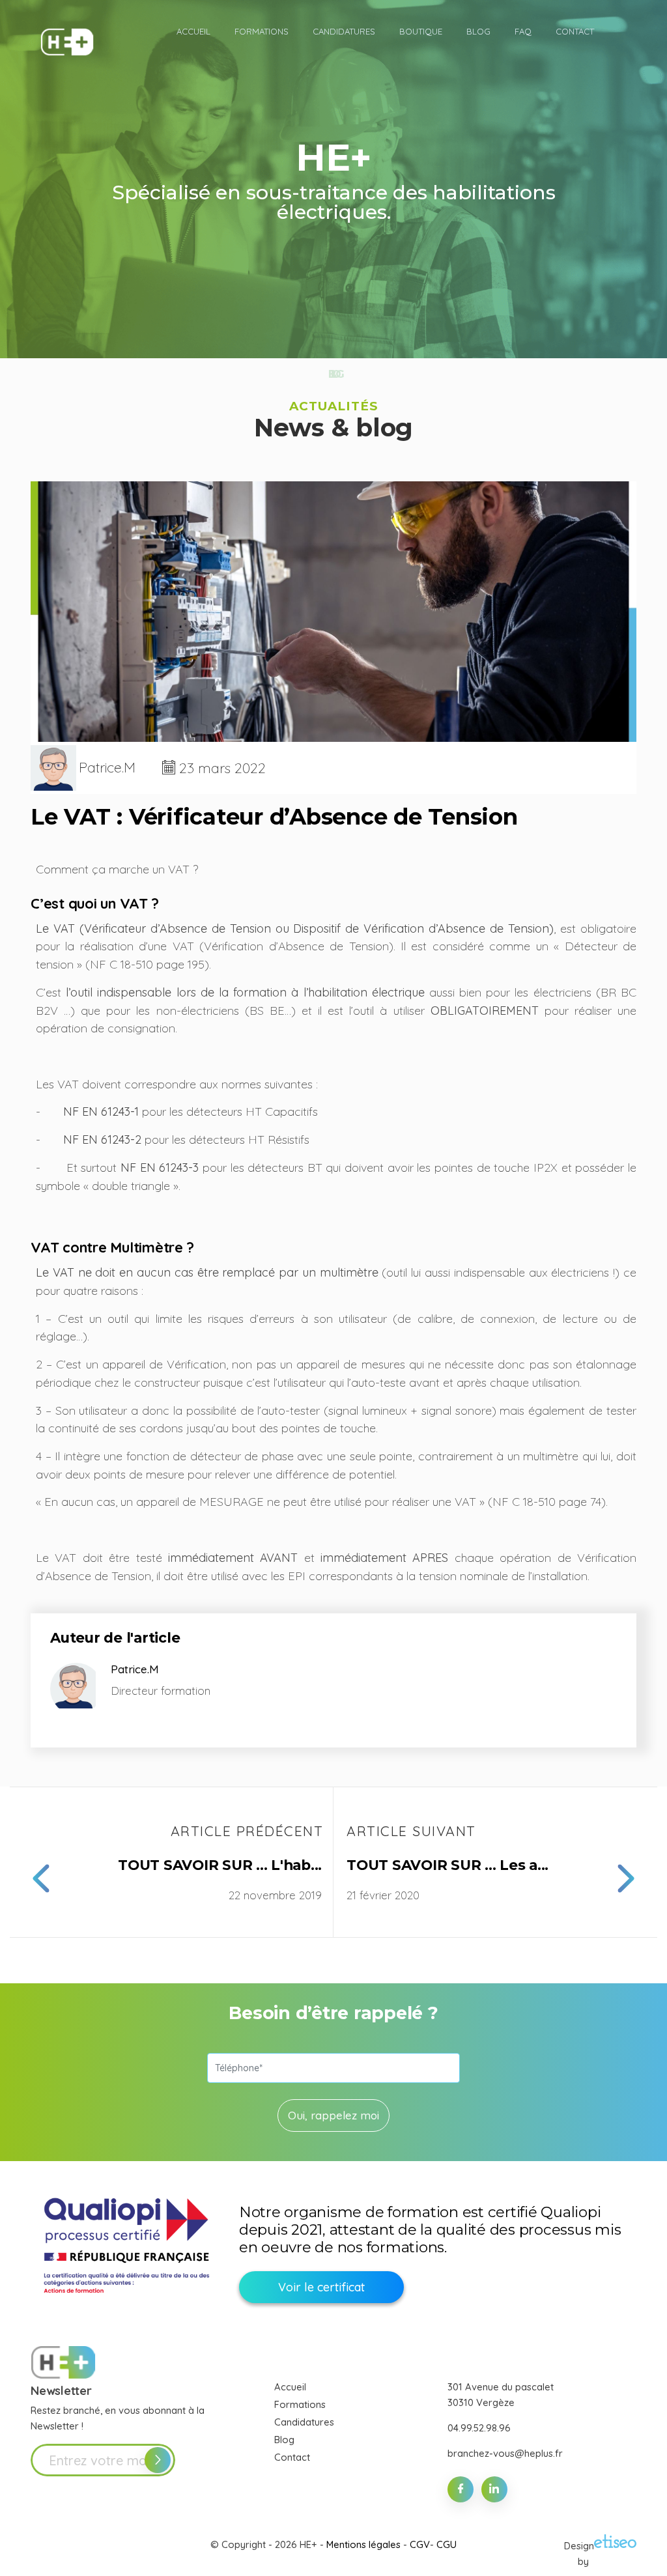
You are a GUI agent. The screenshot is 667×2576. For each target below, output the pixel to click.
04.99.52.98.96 (479, 2428)
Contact (292, 2457)
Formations (300, 2404)
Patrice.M (107, 768)
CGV (420, 2544)
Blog (284, 2440)
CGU (447, 2544)
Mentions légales (363, 2544)
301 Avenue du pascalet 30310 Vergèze (501, 2395)
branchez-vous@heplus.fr (505, 2453)
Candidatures (304, 2422)
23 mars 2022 (222, 768)
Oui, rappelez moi (333, 2115)
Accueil (290, 2387)
